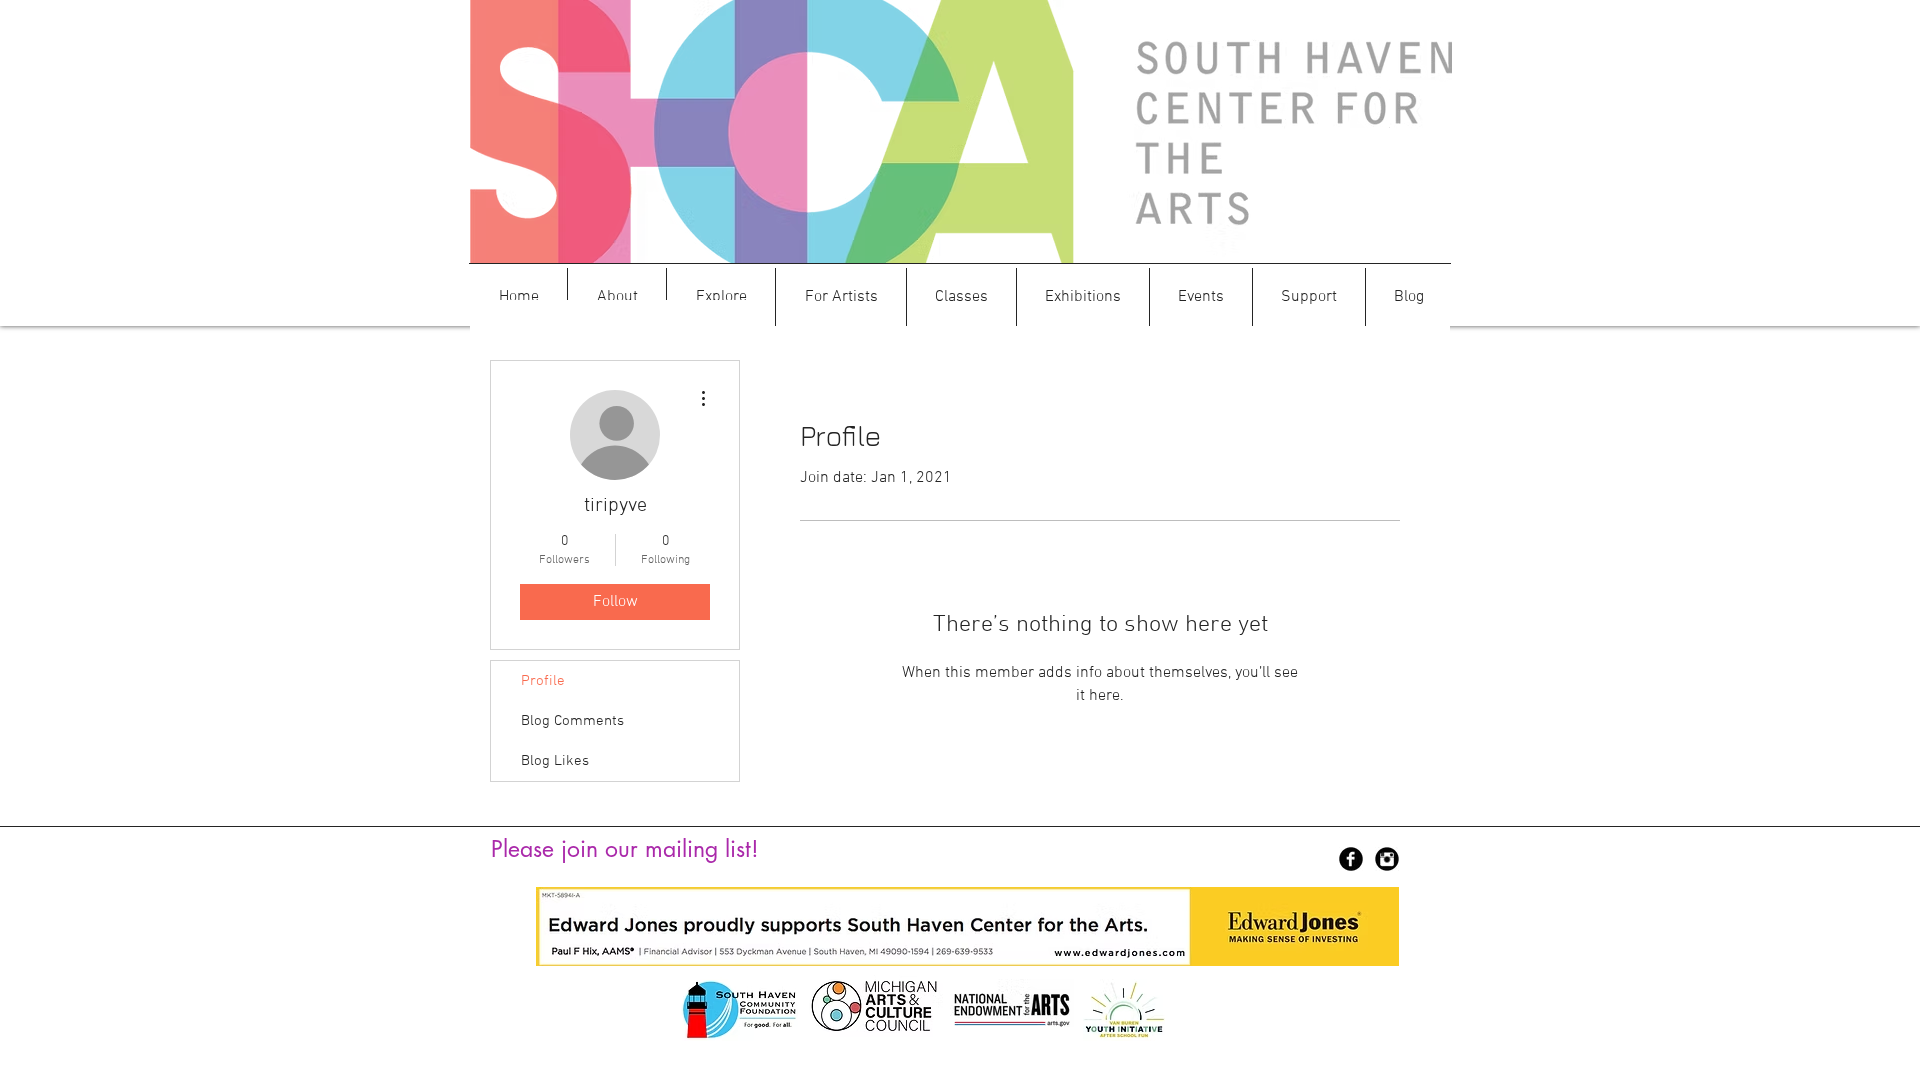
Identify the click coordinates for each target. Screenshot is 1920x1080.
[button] (617, 297)
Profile (543, 681)
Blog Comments (572, 721)
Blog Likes (555, 761)
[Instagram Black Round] (1387, 859)
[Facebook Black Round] (1351, 859)
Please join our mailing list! (625, 849)
